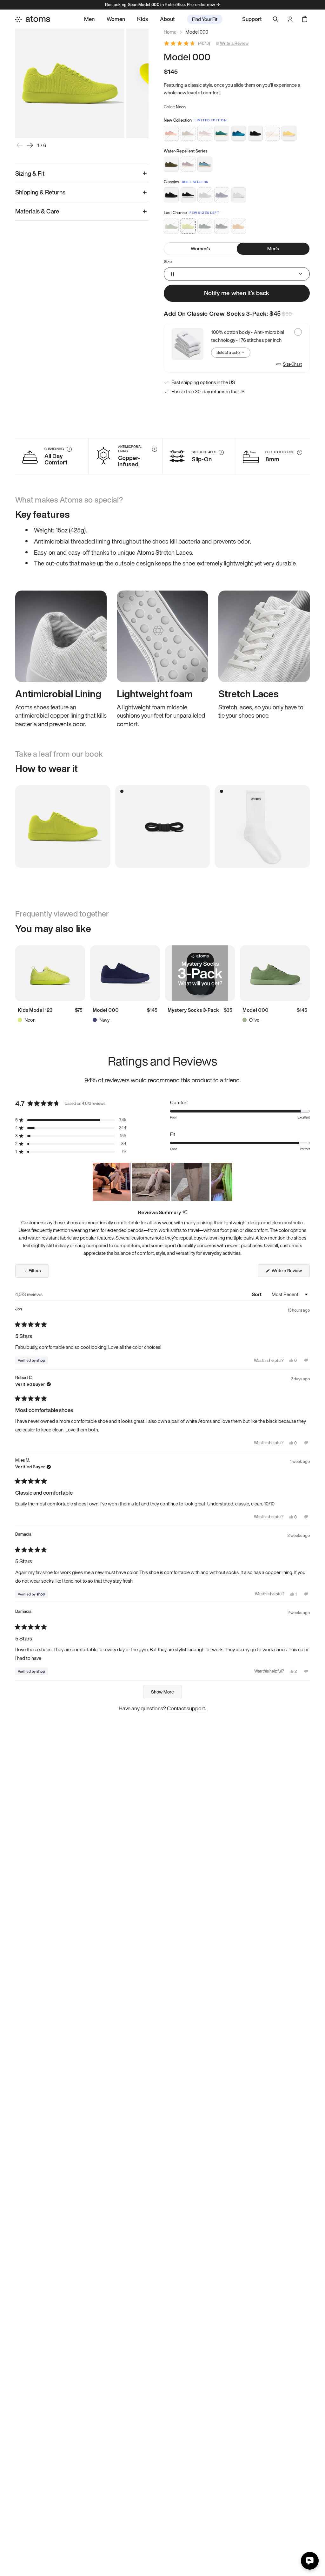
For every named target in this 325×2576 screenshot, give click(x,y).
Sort (257, 1294)
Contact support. (187, 1708)
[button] (71, 1120)
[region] (162, 1182)
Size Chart (292, 364)
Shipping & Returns (40, 192)
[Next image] (30, 145)
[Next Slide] (227, 1182)
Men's (273, 248)
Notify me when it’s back (237, 293)
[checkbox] (237, 348)
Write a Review (234, 44)
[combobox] (231, 353)
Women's (200, 248)
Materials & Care (37, 211)
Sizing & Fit (30, 173)
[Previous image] (20, 145)
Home (170, 32)
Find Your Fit (205, 19)
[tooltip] (185, 1212)
